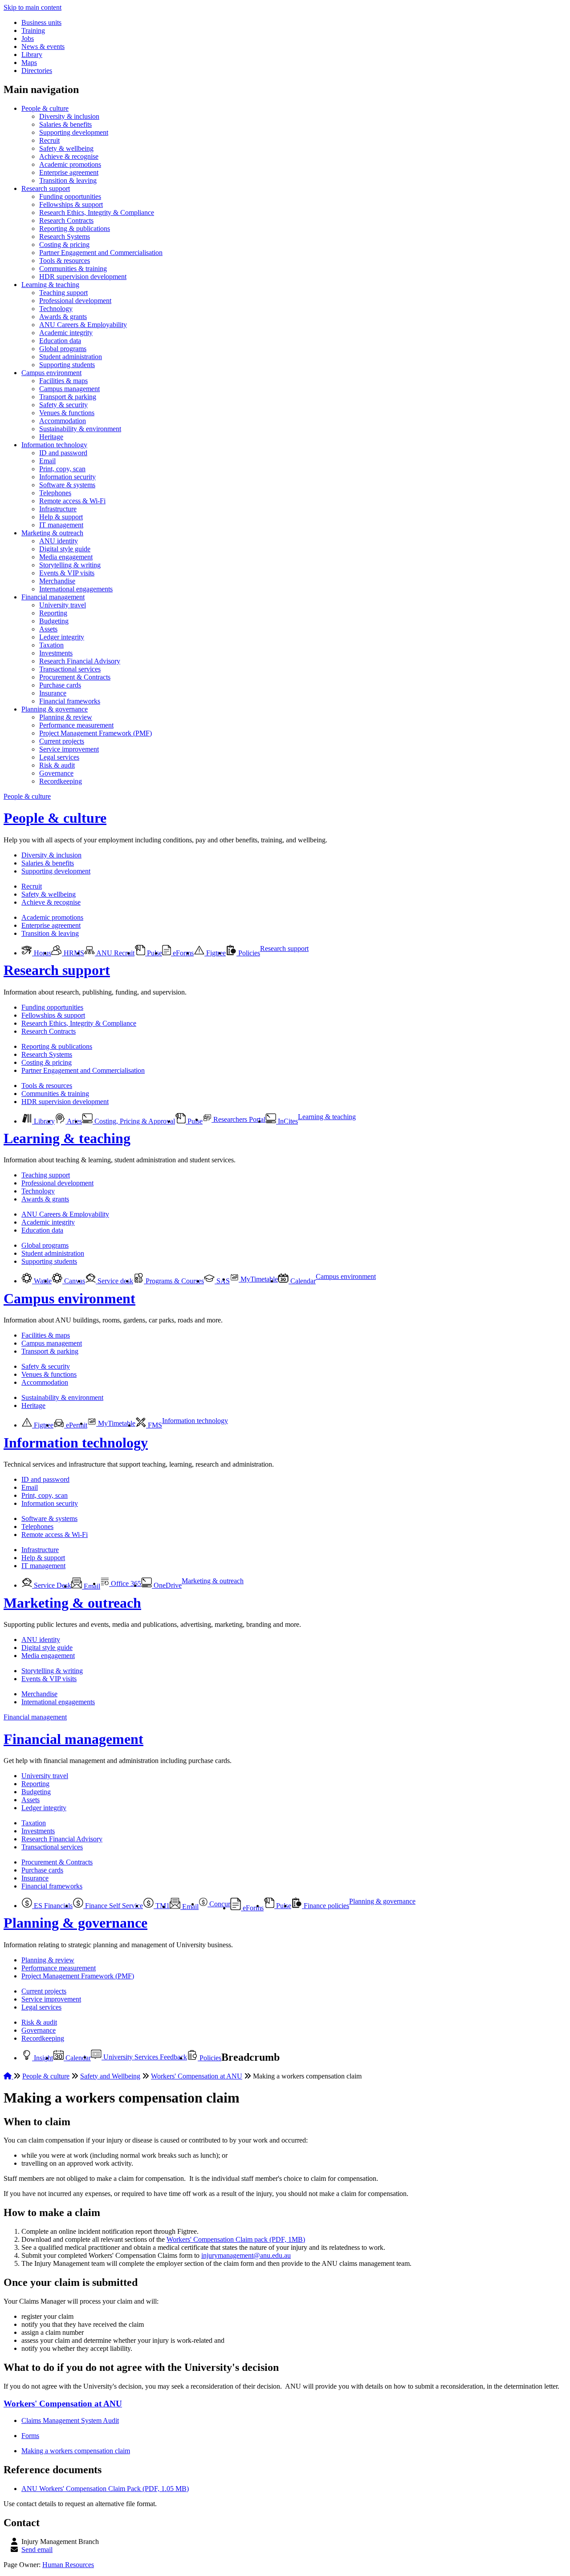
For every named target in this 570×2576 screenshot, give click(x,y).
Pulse (154, 953)
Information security (67, 477)
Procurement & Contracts (75, 677)
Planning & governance (55, 709)
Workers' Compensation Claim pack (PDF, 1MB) (236, 2239)
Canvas (74, 1281)
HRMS (73, 953)
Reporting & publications (75, 228)
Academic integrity (66, 333)
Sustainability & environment (80, 429)
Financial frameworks (70, 701)
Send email (37, 2550)
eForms (182, 953)
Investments (56, 653)
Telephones (55, 493)
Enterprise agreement (69, 172)
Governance (56, 773)
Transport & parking (68, 397)
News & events (43, 47)
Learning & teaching (50, 285)
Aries (74, 1121)
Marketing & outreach (52, 533)
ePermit (76, 1425)
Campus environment (51, 373)
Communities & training (73, 269)
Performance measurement (76, 725)
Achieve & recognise (69, 156)
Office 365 (125, 1583)
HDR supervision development (83, 277)
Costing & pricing (64, 245)
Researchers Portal (238, 1119)
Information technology (54, 445)
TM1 (162, 1906)
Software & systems (67, 485)
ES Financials (52, 1906)
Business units (41, 22)
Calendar (302, 1281)
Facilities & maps (63, 381)
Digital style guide (65, 549)
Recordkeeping (61, 781)
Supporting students (67, 365)
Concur (219, 1904)
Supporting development (74, 132)
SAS (222, 1281)
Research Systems (65, 237)
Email (47, 461)
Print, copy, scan (62, 469)
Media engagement (66, 557)
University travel (63, 605)
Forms (30, 2436)
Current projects (62, 741)
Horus (42, 953)
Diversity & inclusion (69, 116)
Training (33, 30)
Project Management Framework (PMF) (96, 733)
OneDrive (167, 1585)
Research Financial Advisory (80, 661)
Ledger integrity (62, 637)
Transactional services (70, 669)
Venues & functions (67, 413)
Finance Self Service (113, 1906)
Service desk (114, 1281)
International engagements (76, 589)
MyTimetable (258, 1279)
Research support (46, 188)
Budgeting (54, 621)
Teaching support (63, 293)
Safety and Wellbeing (110, 2076)
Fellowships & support (71, 204)
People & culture (45, 108)
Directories (37, 71)
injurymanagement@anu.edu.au (246, 2255)
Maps (29, 63)
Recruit (49, 140)
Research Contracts (66, 220)
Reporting (53, 613)
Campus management (69, 389)
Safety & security (63, 405)
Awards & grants (63, 317)
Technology (56, 309)
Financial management (53, 597)
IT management (61, 525)
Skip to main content (33, 7)
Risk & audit (57, 765)
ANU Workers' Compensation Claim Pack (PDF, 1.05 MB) (105, 2489)
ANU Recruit (115, 953)
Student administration (71, 357)
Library (32, 55)
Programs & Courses (174, 1281)
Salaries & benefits (65, 124)
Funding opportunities (70, 196)
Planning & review (66, 717)
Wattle (42, 1281)
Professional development (75, 301)
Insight (43, 2058)
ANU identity (59, 541)
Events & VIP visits (67, 573)
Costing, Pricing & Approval (134, 1121)
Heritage (51, 437)
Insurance (53, 693)
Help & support (61, 517)
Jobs (28, 38)
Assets (48, 629)
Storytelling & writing (70, 565)
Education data (60, 341)
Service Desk (52, 1585)
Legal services (59, 757)
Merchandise (57, 581)
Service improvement (69, 749)
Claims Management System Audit (70, 2420)
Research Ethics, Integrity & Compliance (97, 212)
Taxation (51, 645)
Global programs (63, 349)
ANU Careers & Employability (83, 325)
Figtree (215, 953)
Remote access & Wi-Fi (72, 501)
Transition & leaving (68, 180)
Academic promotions (70, 164)
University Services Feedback (144, 2057)
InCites (287, 1121)
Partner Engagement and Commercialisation (101, 253)
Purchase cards (60, 685)
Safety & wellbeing (66, 148)
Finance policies (326, 1906)
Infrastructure (58, 509)
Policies (248, 953)
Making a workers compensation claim (76, 2451)
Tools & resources (65, 261)
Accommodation (63, 421)
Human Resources (68, 2565)
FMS (154, 1425)
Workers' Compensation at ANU (197, 2076)
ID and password (63, 453)
